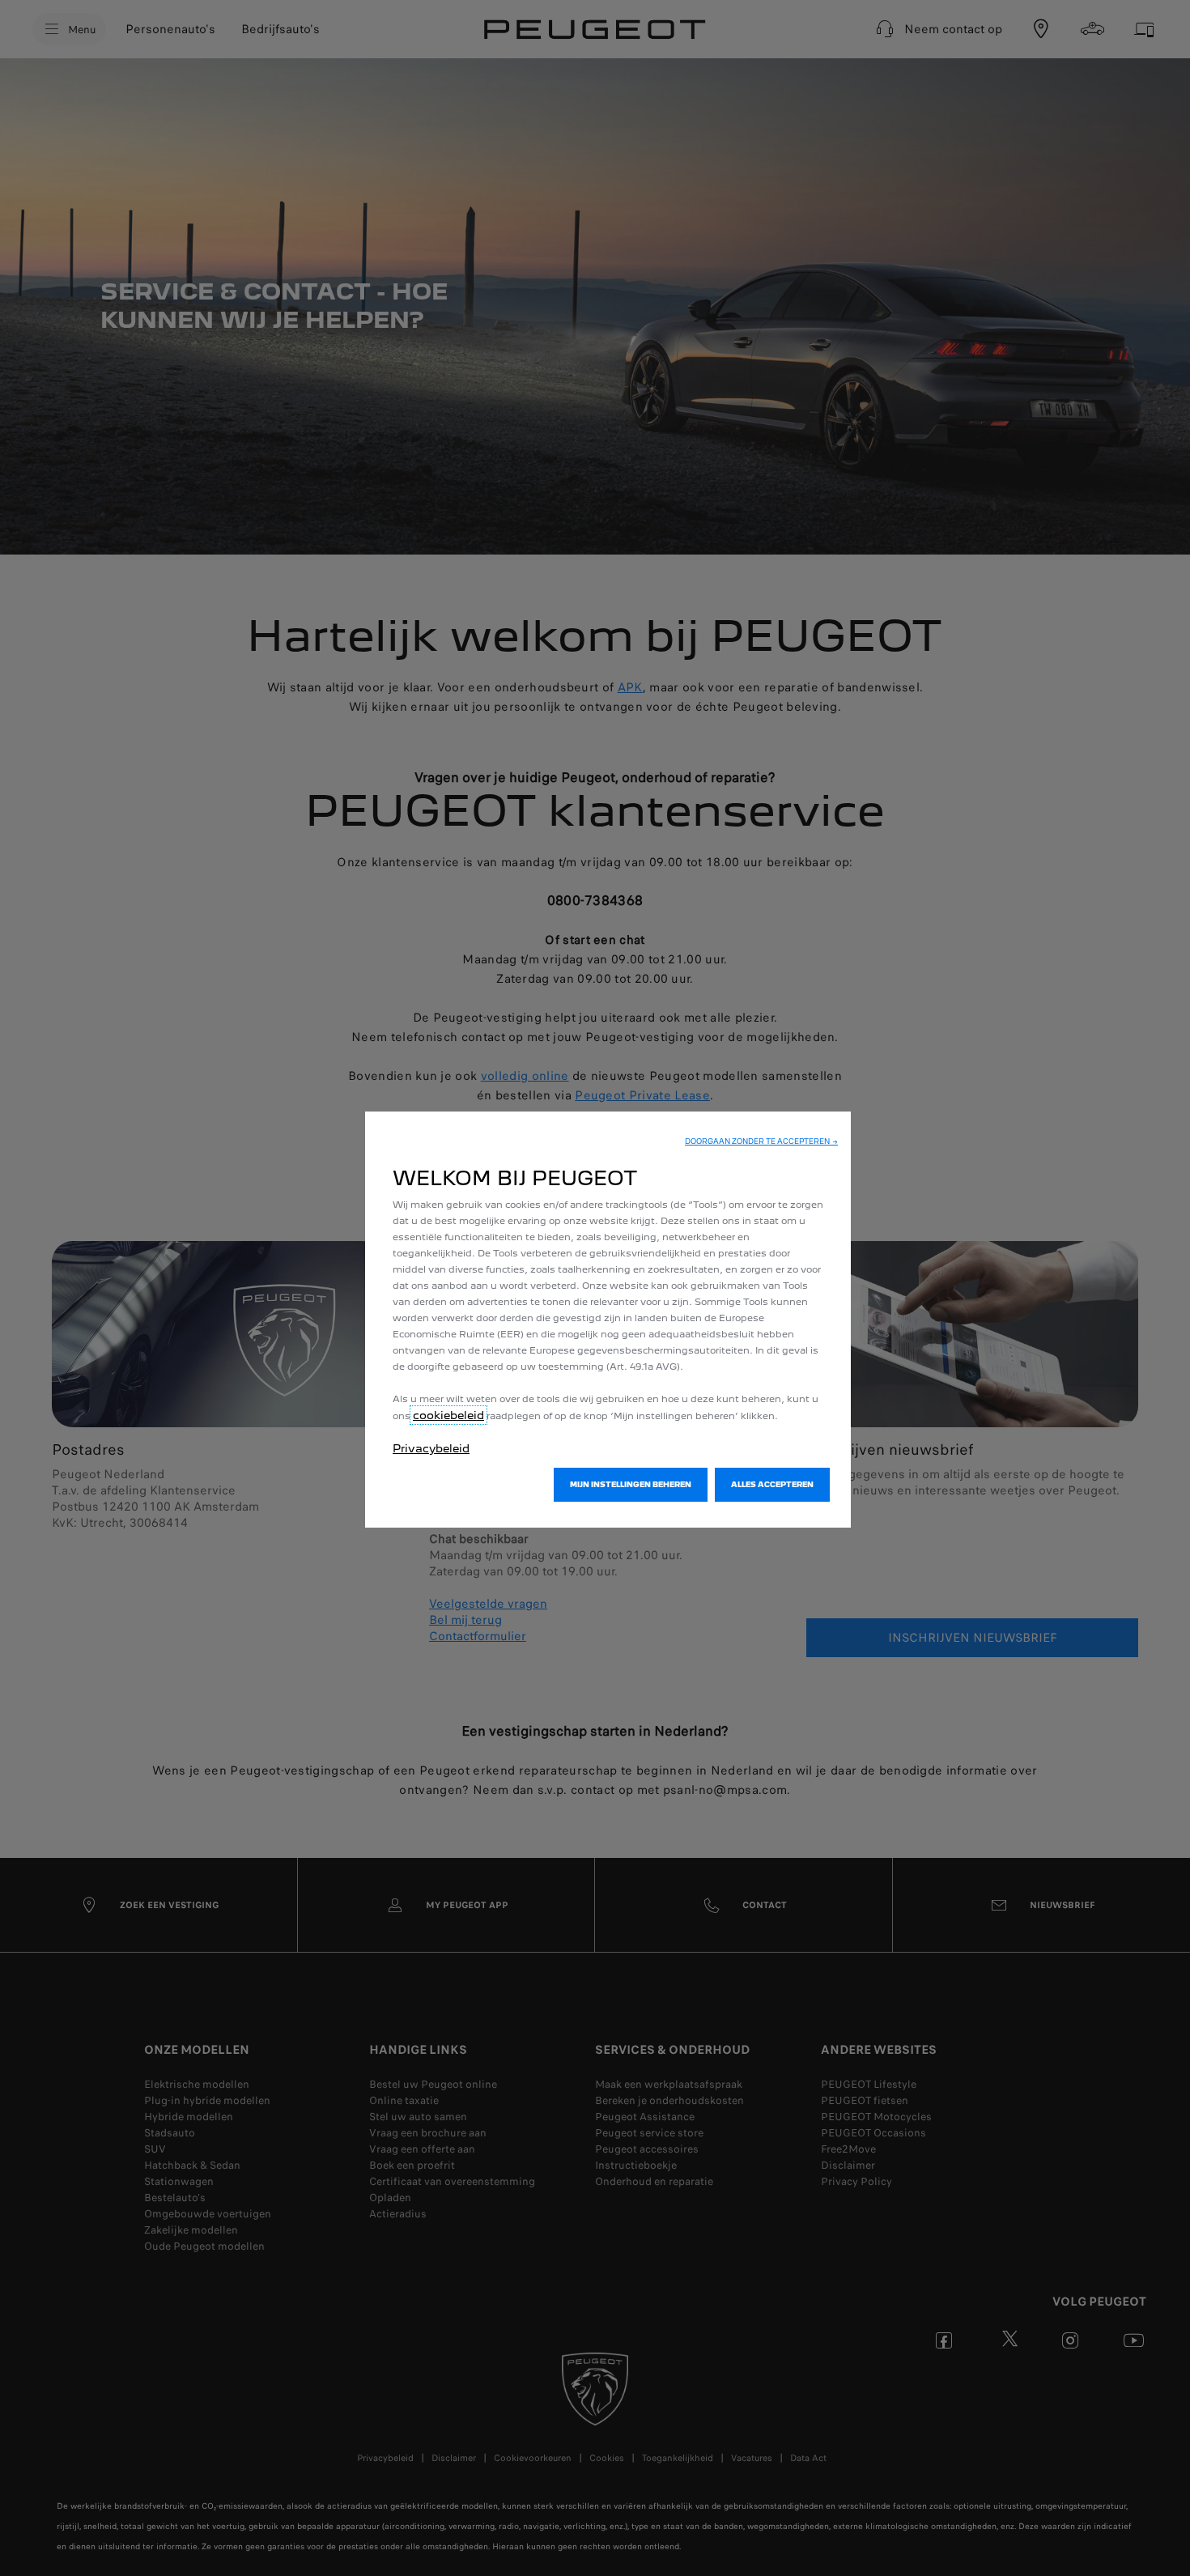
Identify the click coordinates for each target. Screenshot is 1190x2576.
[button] (761, 1141)
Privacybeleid (431, 1448)
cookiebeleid (448, 1415)
